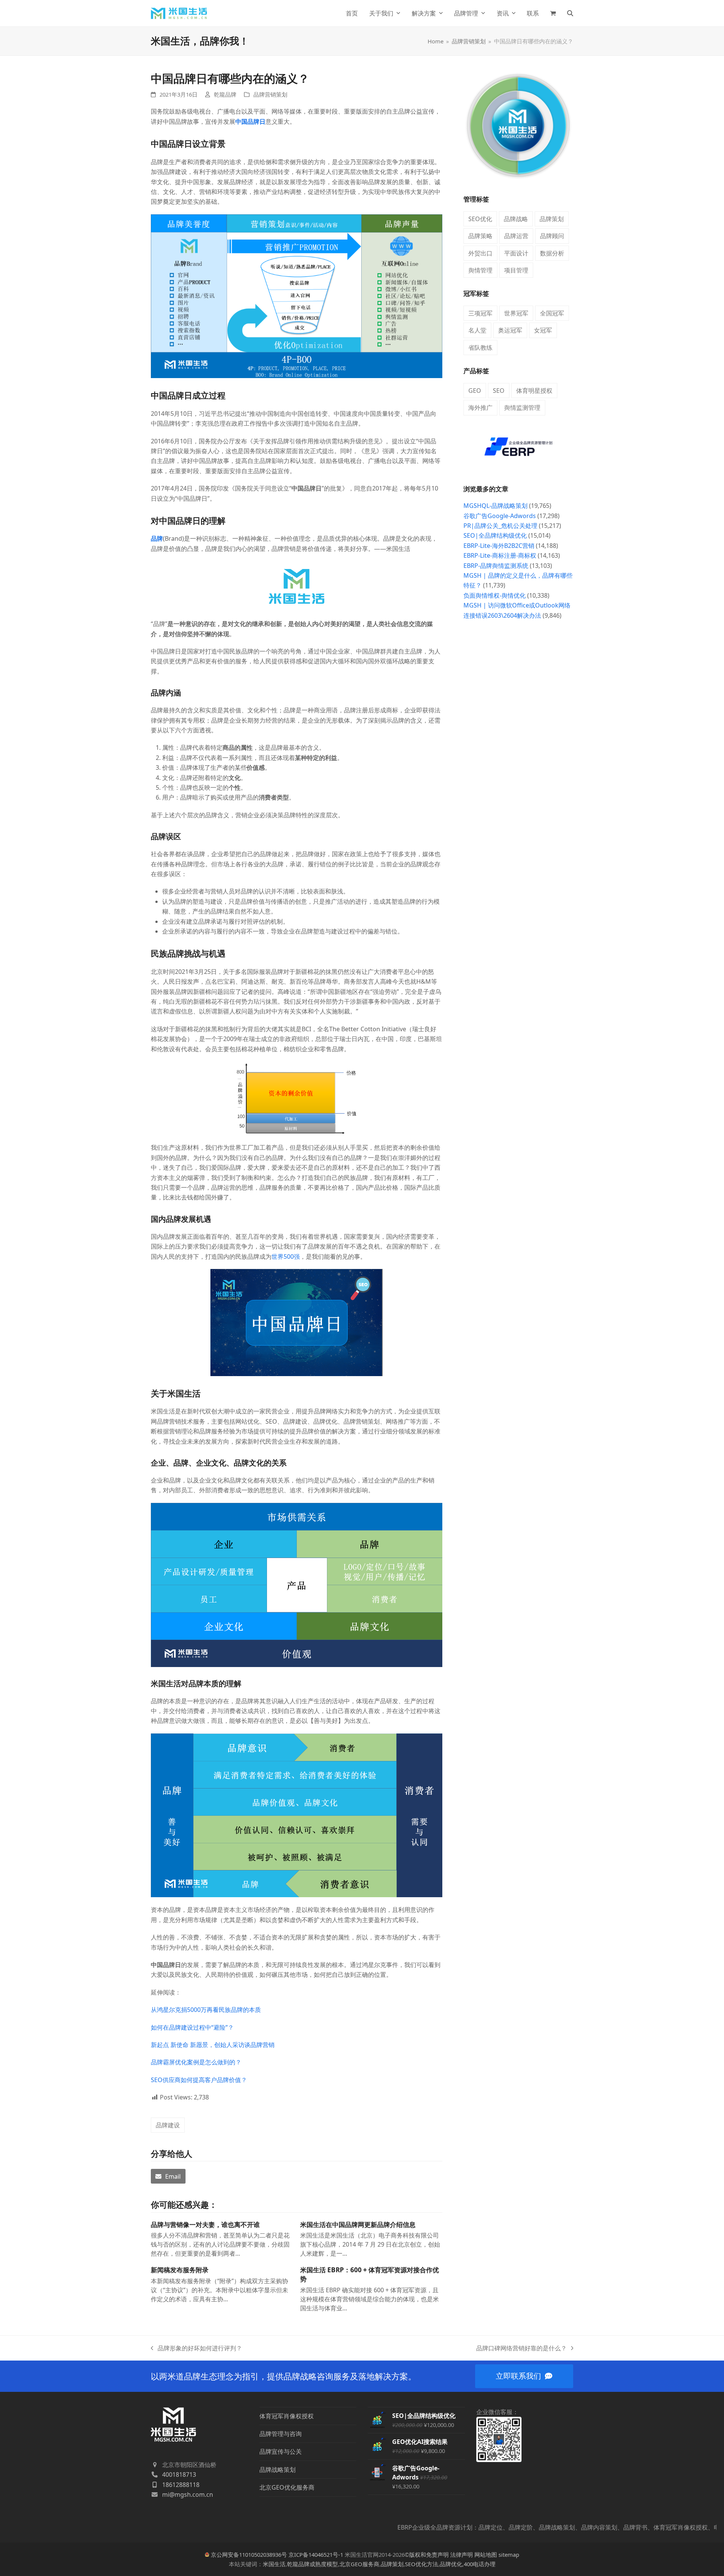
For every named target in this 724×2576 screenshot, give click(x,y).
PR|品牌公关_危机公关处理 (500, 526)
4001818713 (179, 2474)
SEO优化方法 (422, 2564)
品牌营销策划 (270, 94)
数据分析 (552, 253)
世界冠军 (516, 313)
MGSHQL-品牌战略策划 (495, 506)
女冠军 (543, 330)
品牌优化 (451, 2564)
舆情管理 (480, 270)
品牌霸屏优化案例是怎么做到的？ (196, 2062)
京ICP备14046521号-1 (316, 2554)
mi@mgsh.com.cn (188, 2494)
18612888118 (181, 2485)
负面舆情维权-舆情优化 (495, 595)
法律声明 (462, 2554)
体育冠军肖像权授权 (287, 2416)
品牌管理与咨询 (281, 2434)
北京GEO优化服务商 (287, 2487)
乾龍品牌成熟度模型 (312, 2564)
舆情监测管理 (522, 408)
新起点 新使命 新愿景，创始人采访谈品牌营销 (213, 2045)
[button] (553, 13)
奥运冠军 (510, 330)
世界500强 (286, 1256)
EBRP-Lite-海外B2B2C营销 (499, 546)
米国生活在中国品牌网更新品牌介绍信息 (358, 2225)
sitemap (509, 2554)
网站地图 (486, 2554)
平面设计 (516, 253)
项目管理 (516, 270)
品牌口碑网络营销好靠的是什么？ (522, 2348)
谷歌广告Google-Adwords (500, 516)
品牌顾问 (552, 236)
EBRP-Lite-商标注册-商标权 (500, 555)
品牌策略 (480, 236)
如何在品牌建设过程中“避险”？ (192, 2027)
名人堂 (477, 330)
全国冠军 (552, 313)
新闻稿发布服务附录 (180, 2270)
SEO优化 (480, 219)
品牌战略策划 (278, 2470)
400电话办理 (480, 2564)
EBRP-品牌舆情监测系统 (496, 566)
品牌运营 (516, 236)
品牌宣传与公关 (281, 2451)
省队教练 (480, 348)
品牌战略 (516, 219)
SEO (499, 391)
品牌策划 (552, 219)
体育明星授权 (534, 391)
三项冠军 (480, 313)
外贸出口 (480, 253)
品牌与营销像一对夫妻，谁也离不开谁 (205, 2225)
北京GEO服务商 (359, 2564)
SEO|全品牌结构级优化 (495, 535)
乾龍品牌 (225, 94)
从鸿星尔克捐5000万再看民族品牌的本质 (206, 2010)
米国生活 (274, 2564)
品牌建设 (168, 2125)
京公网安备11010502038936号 (249, 2554)
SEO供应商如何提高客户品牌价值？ (199, 2080)
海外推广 (480, 408)
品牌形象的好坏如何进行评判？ (196, 2348)
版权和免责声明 (429, 2554)
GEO (475, 391)
